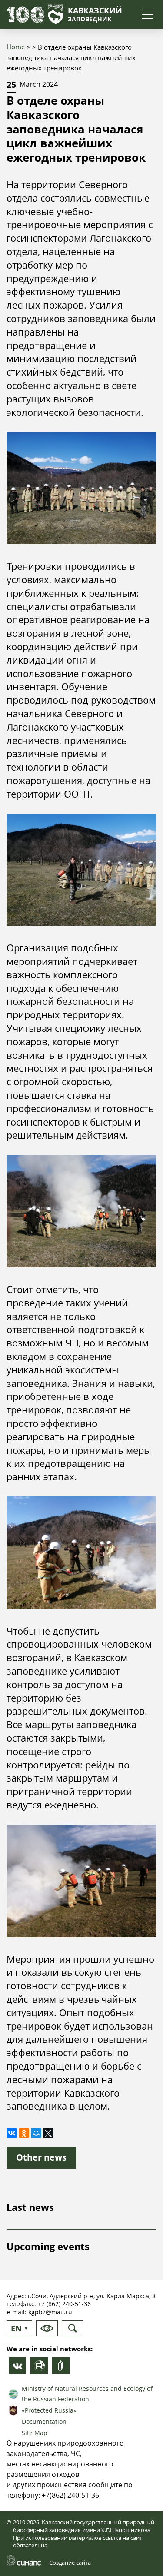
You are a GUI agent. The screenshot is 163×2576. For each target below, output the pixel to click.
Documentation (44, 2421)
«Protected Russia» (49, 2410)
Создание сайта (70, 2563)
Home (16, 47)
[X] (48, 2133)
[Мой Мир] (36, 2133)
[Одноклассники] (24, 2133)
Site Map (35, 2433)
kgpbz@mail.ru (50, 2312)
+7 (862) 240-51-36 (64, 2304)
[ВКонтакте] (12, 2133)
